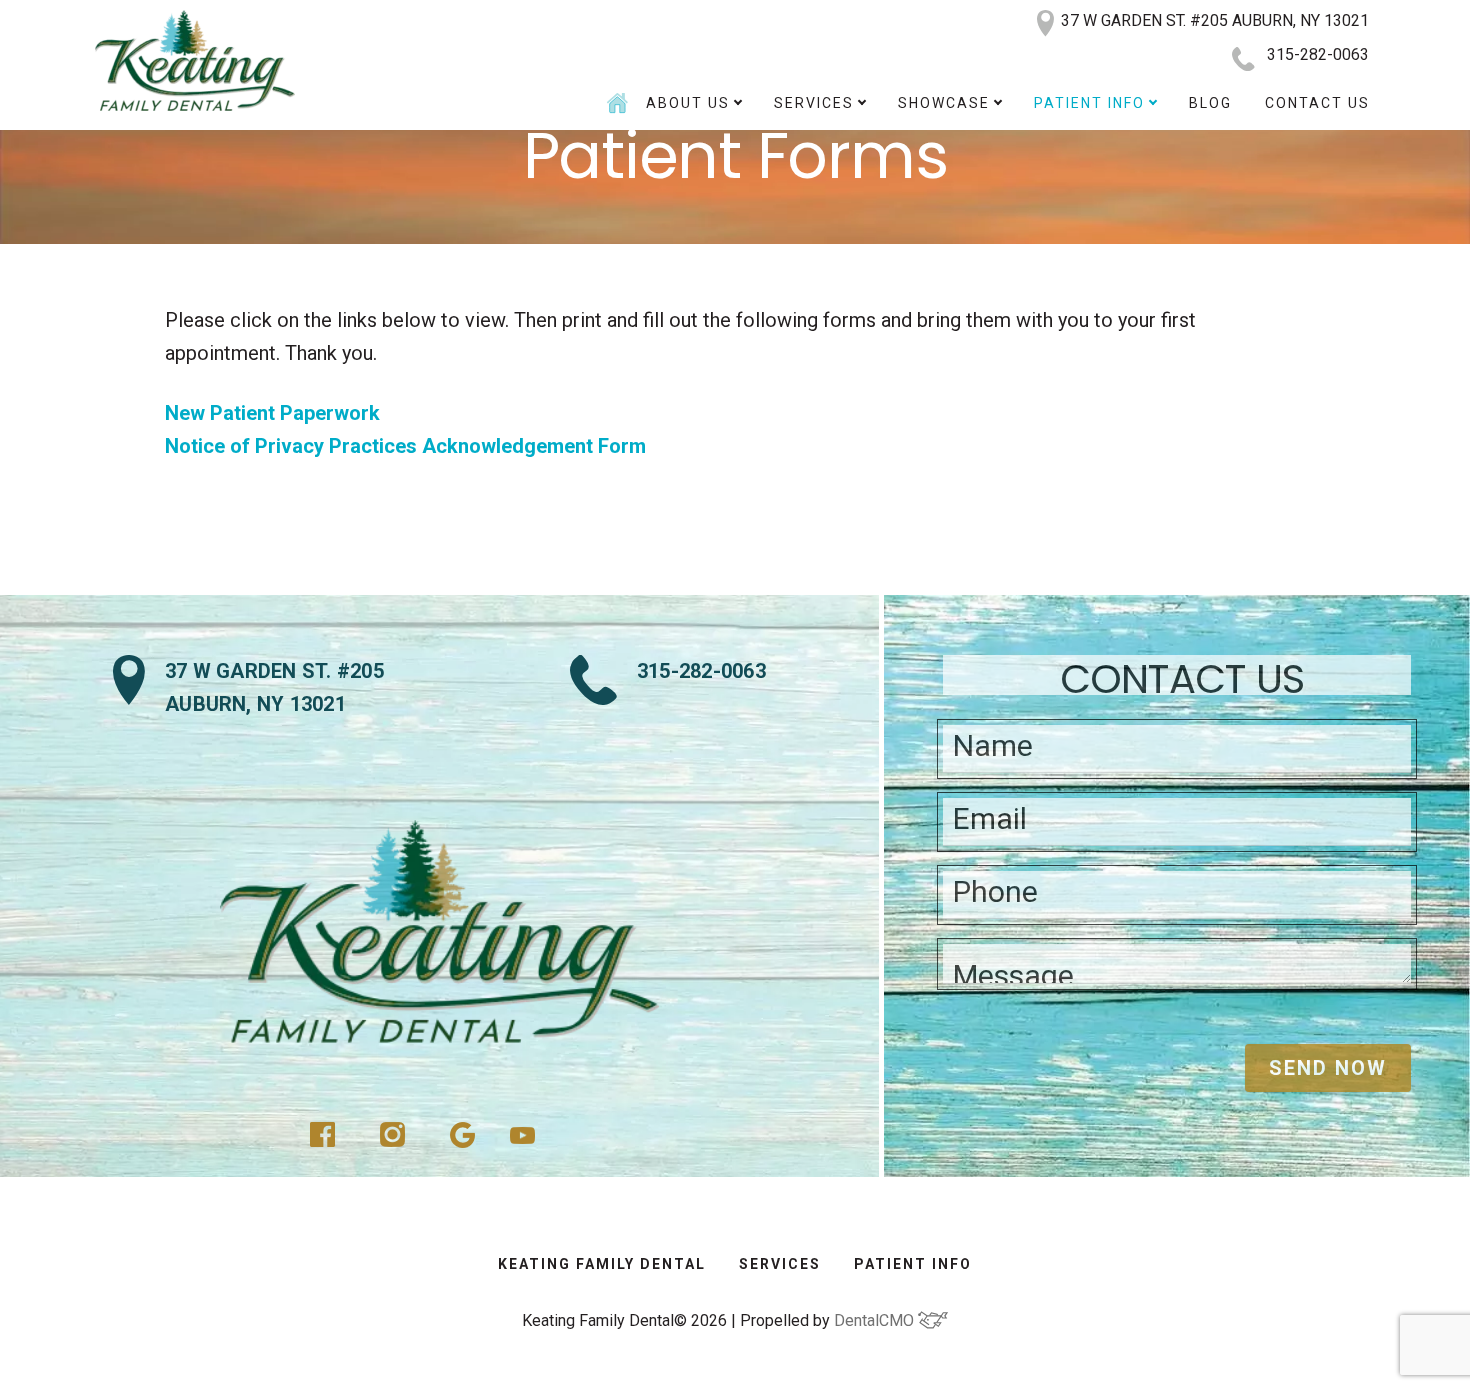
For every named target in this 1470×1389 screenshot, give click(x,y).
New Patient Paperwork (272, 413)
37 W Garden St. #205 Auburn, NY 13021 (274, 687)
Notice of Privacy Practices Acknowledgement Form (405, 446)
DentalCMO (876, 1320)
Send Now (1328, 1068)
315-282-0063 (1318, 54)
